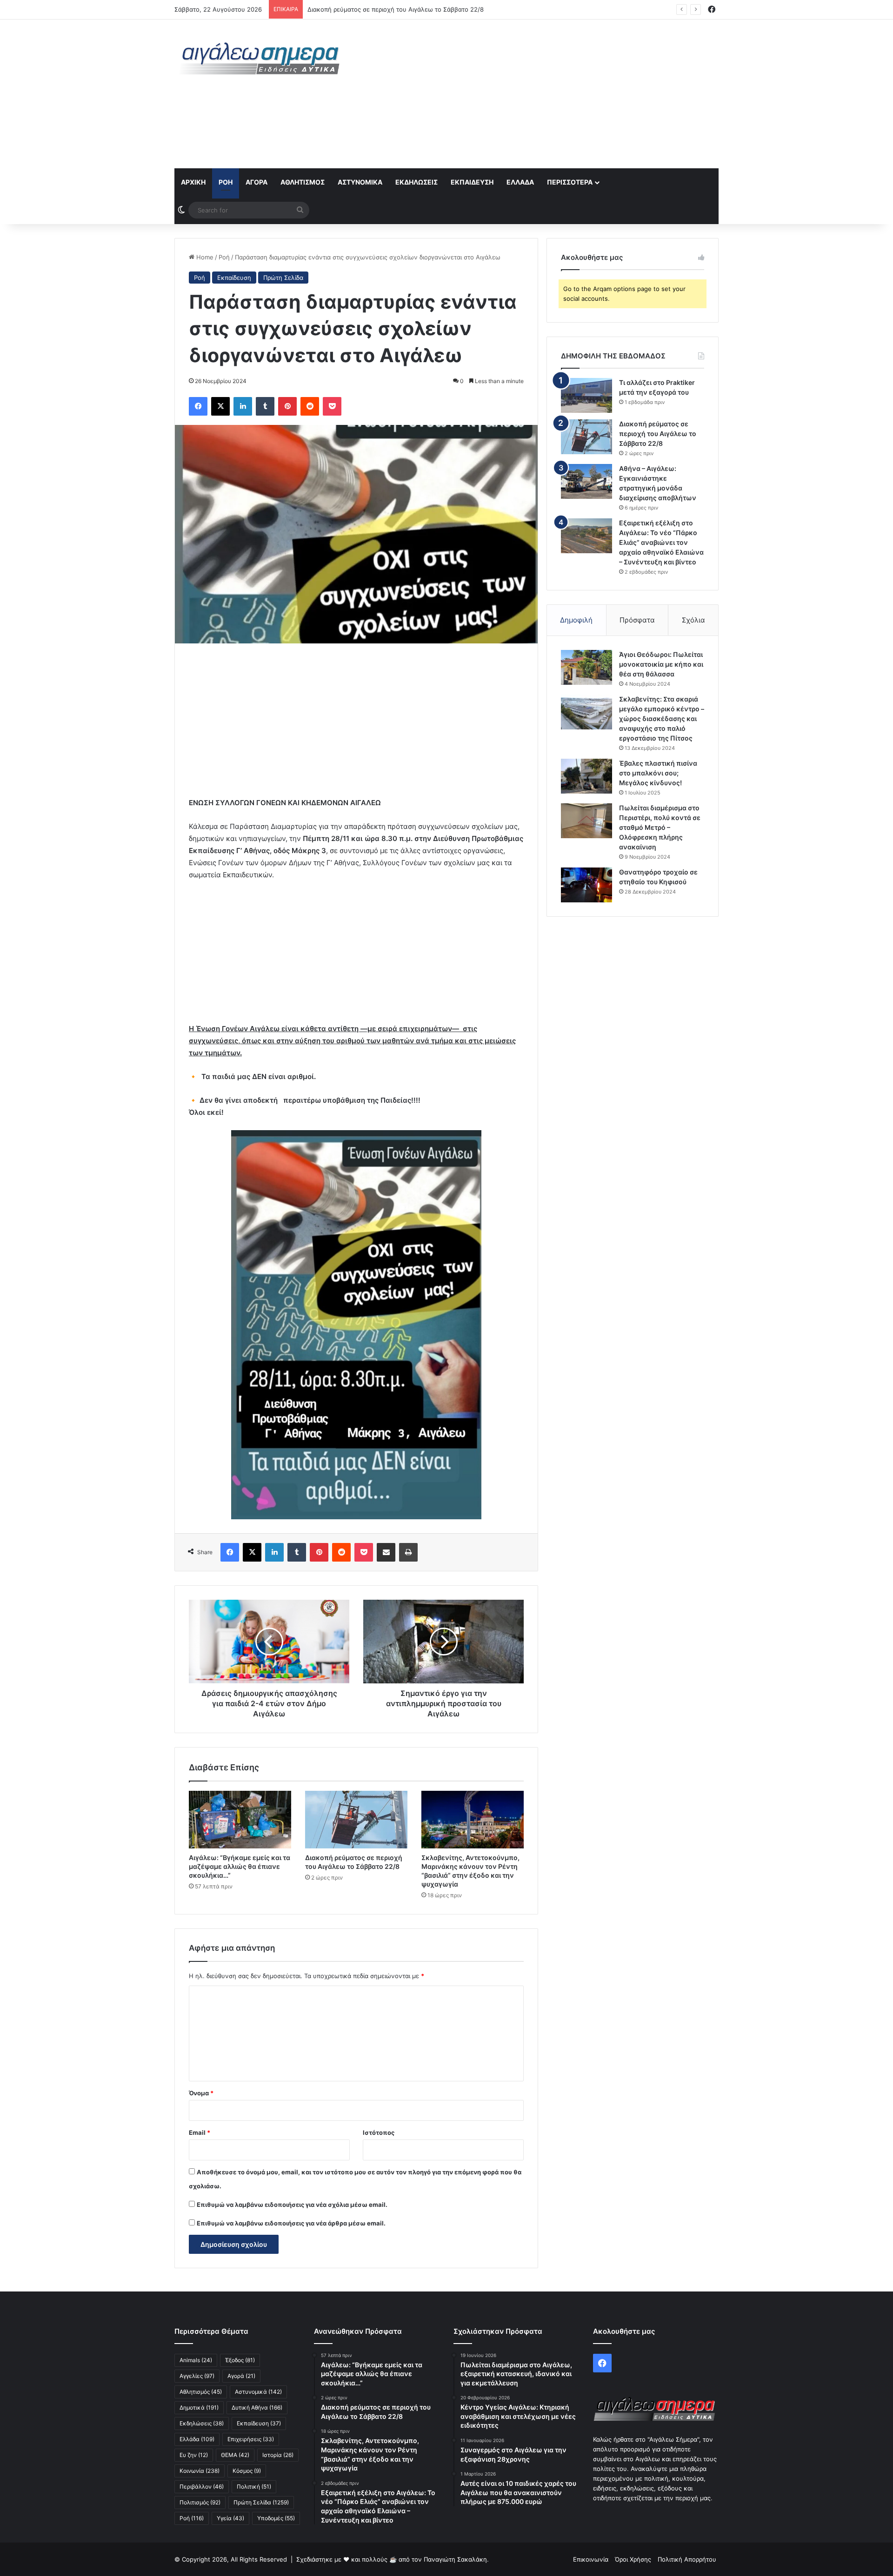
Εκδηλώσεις (417, 182)
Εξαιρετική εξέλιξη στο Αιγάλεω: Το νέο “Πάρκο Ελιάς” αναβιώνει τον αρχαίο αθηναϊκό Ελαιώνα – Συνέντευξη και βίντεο (661, 542)
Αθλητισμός (303, 182)
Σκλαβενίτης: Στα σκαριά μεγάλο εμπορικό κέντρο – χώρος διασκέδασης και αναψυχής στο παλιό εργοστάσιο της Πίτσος (662, 718)
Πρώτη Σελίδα (283, 278)
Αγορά (257, 182)
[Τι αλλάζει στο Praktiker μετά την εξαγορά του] (586, 395)
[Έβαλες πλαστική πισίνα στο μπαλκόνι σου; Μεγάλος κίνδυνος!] (586, 776)
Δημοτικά (199, 2407)
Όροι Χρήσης (633, 2559)
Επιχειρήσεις (251, 2439)
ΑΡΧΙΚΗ (193, 182)
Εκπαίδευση (472, 182)
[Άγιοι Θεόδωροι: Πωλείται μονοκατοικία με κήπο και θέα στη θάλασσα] (586, 667)
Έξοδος (240, 2360)
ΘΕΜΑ (235, 2455)
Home (204, 257)
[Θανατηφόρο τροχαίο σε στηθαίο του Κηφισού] (586, 885)
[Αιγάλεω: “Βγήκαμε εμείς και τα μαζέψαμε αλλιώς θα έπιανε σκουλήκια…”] (240, 1820)
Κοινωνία (200, 2471)
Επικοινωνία (591, 2559)
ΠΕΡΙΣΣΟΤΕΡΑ (570, 182)
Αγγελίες (197, 2376)
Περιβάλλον (202, 2487)
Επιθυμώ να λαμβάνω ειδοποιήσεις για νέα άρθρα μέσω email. (291, 2223)
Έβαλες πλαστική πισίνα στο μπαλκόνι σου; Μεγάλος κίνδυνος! (658, 773)
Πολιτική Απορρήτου (687, 2559)
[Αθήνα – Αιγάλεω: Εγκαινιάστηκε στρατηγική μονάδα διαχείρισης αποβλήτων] (586, 481)
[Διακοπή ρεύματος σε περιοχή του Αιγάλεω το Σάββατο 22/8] (356, 1820)
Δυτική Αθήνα (257, 2407)
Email (200, 2132)
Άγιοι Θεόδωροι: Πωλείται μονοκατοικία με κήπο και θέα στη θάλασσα (661, 664)
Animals (196, 2360)
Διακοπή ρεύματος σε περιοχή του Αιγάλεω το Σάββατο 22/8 (658, 434)
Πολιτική (254, 2487)
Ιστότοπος (379, 2132)
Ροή (226, 182)
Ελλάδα (520, 182)
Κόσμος (247, 2471)
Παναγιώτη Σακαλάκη (455, 2559)
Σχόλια (693, 620)
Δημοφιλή (576, 620)
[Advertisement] (540, 94)
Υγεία (230, 2518)
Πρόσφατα (637, 620)
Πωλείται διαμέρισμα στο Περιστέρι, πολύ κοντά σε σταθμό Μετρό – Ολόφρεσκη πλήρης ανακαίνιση (660, 827)
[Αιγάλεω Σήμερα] (260, 58)
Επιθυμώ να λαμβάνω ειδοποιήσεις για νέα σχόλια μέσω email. (292, 2205)
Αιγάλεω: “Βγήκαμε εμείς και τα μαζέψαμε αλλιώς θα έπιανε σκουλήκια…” (240, 1866)
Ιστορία (278, 2455)
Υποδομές (276, 2518)
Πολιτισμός (200, 2502)
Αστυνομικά (360, 182)
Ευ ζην (194, 2455)
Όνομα (201, 2093)
